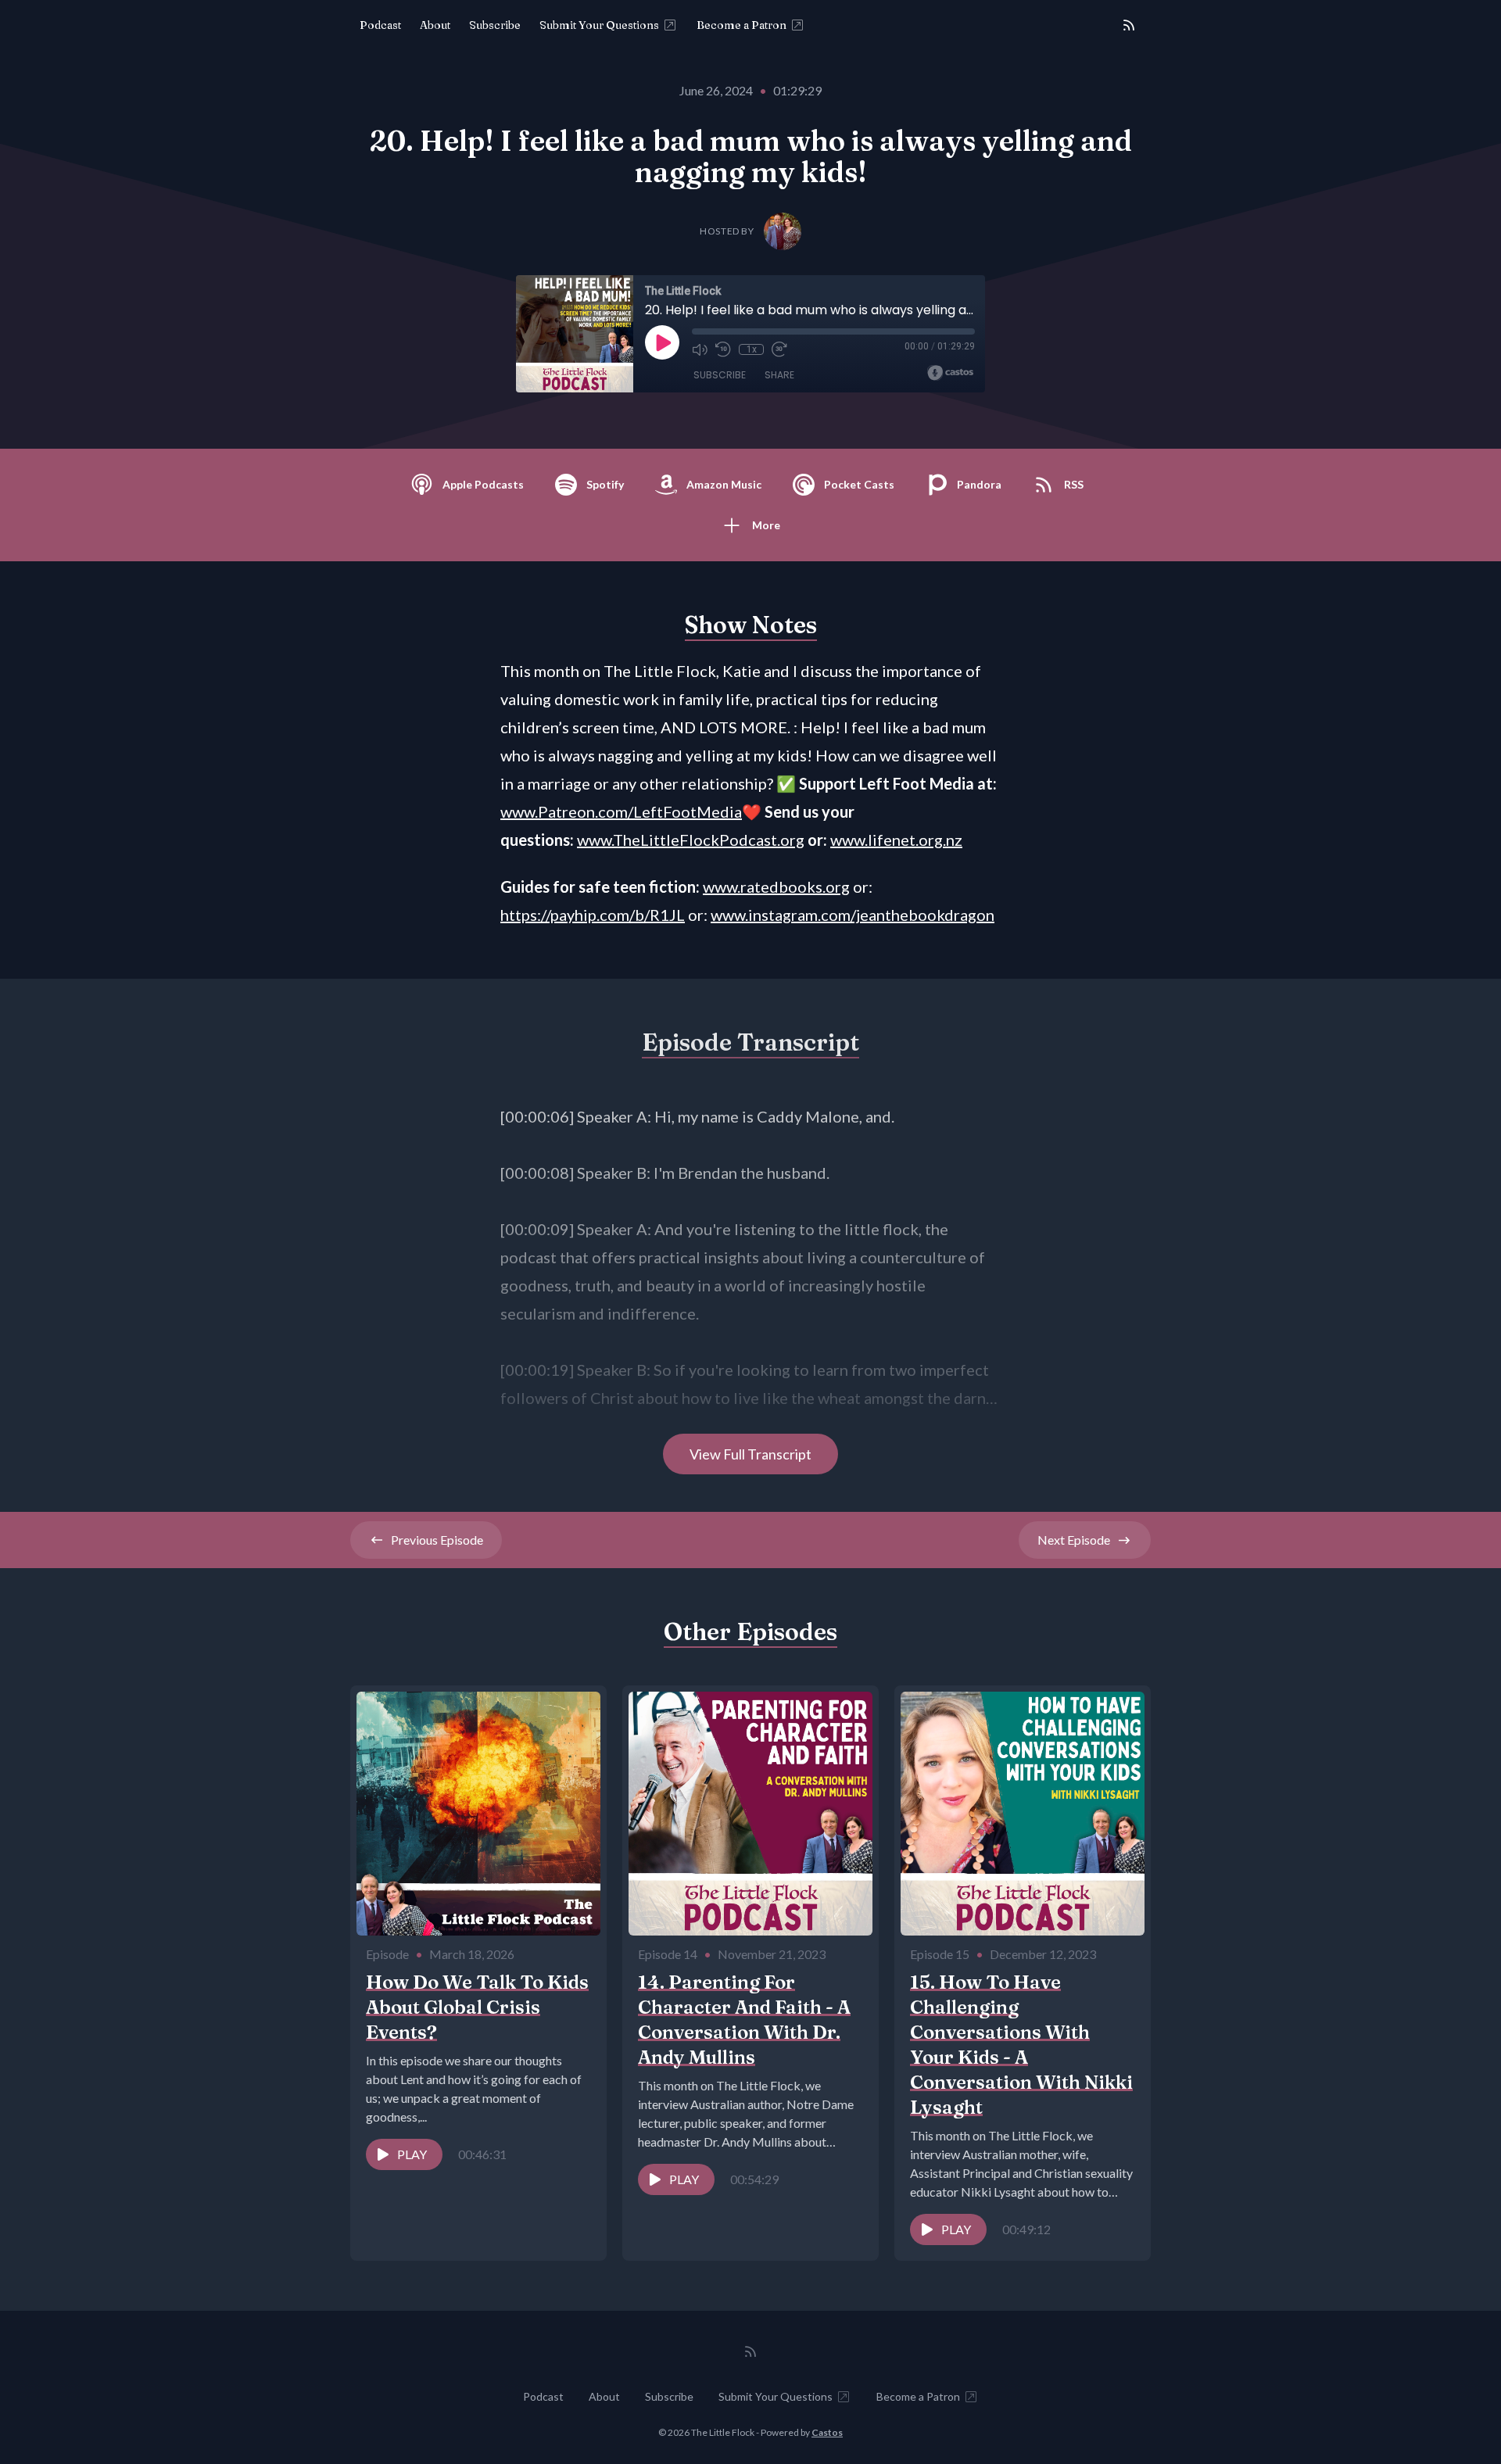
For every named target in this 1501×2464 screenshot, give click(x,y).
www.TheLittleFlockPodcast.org (691, 840)
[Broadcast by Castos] (950, 373)
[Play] (662, 342)
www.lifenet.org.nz (896, 840)
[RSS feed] (1129, 25)
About (435, 25)
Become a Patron (742, 25)
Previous (437, 1540)
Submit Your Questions (599, 25)
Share (779, 375)
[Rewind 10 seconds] (723, 349)
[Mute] (700, 349)
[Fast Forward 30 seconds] (779, 349)
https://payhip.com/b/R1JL (593, 915)
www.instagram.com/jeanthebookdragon (853, 915)
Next (1074, 1540)
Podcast (380, 25)
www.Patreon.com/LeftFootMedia (621, 811)
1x (752, 349)
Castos (827, 2432)
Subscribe (495, 25)
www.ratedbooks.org (776, 886)
